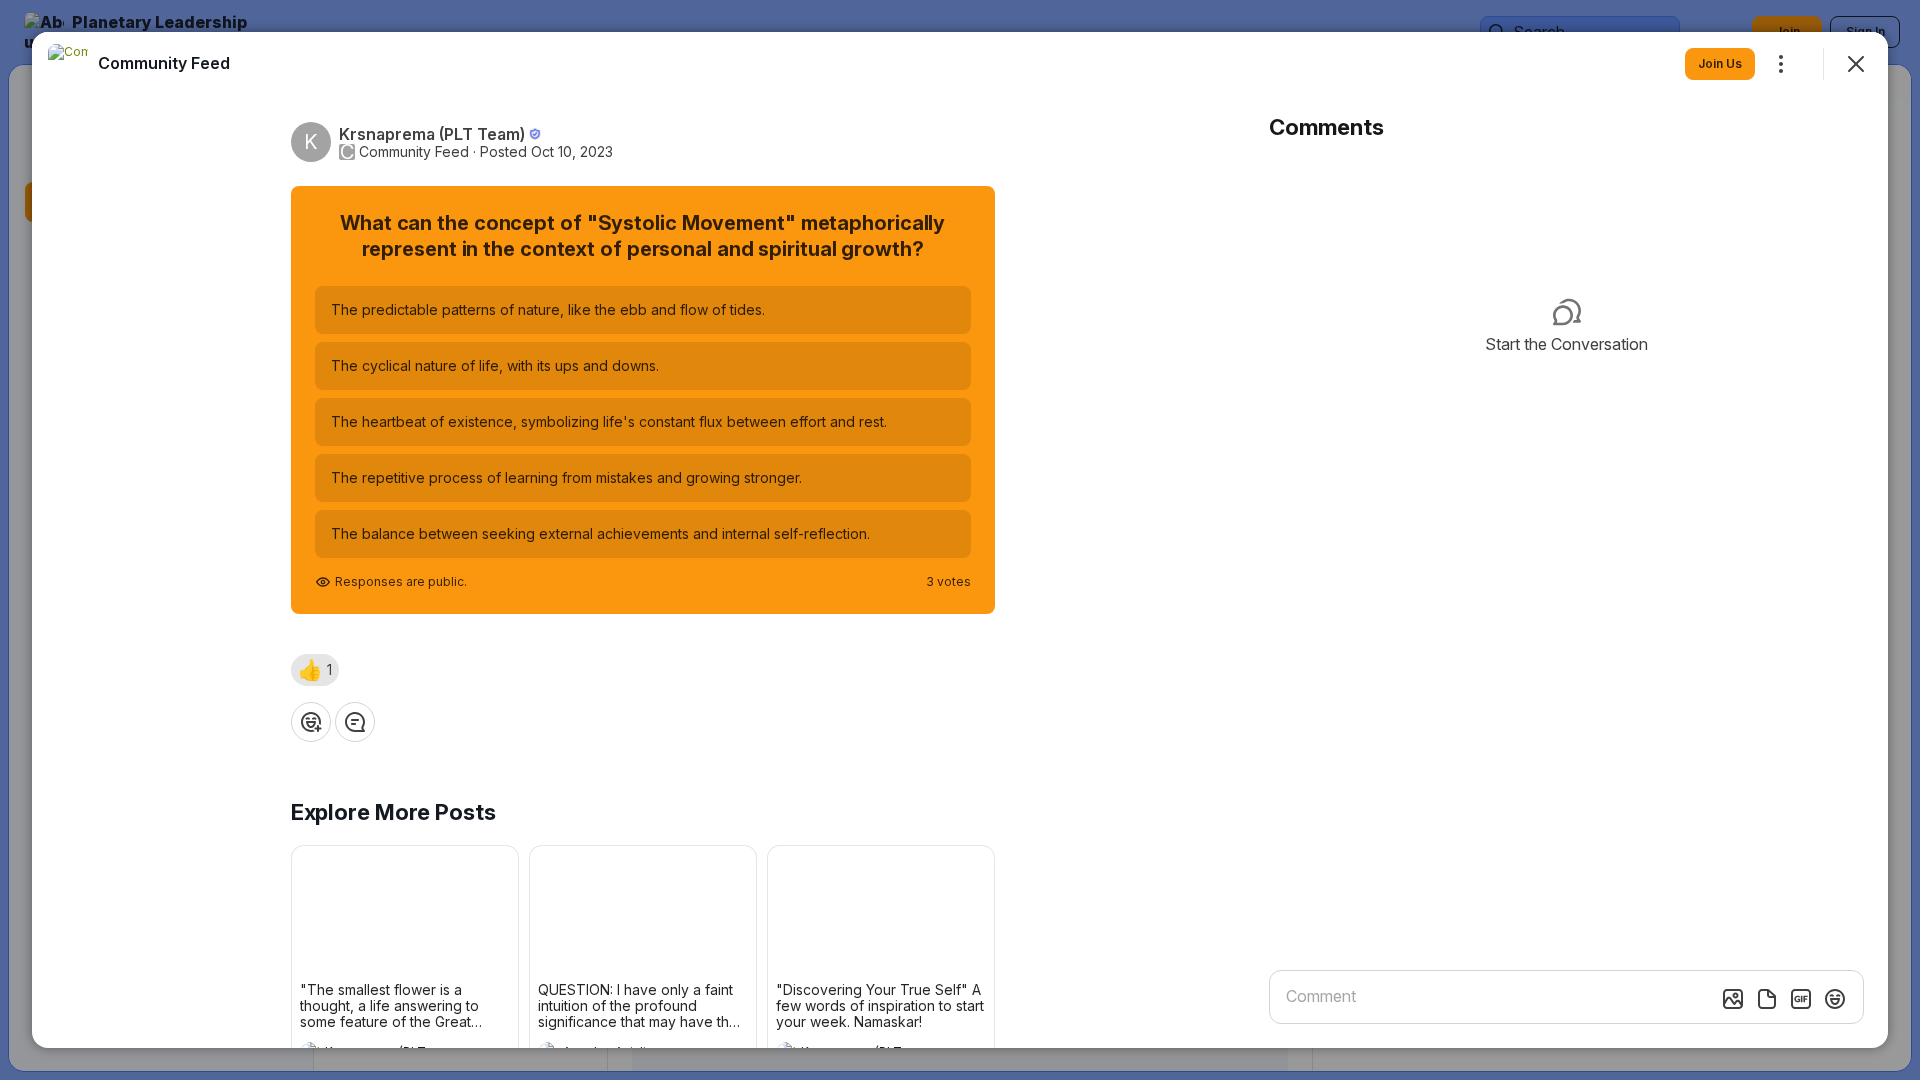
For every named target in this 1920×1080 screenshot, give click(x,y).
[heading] (164, 63)
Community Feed (414, 152)
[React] (311, 722)
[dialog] (960, 540)
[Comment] (355, 722)
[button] (315, 670)
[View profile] (68, 64)
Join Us (1720, 63)
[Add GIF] (1801, 999)
